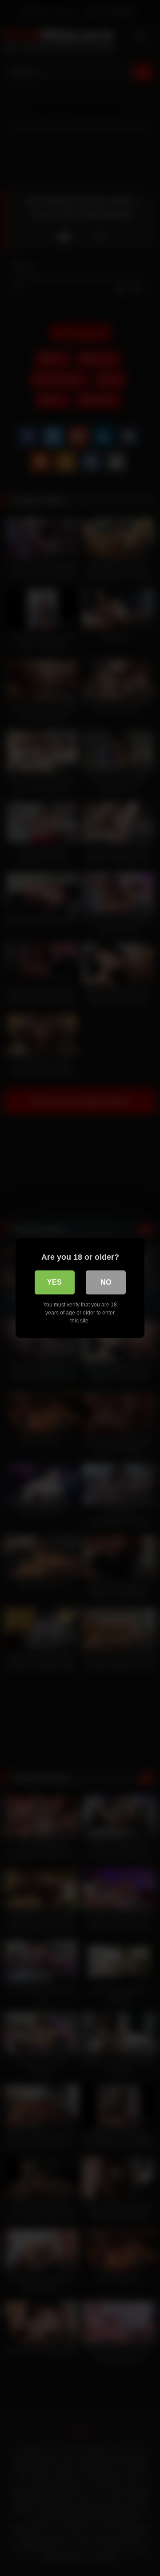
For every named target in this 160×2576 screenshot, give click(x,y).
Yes (54, 1282)
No (106, 1282)
